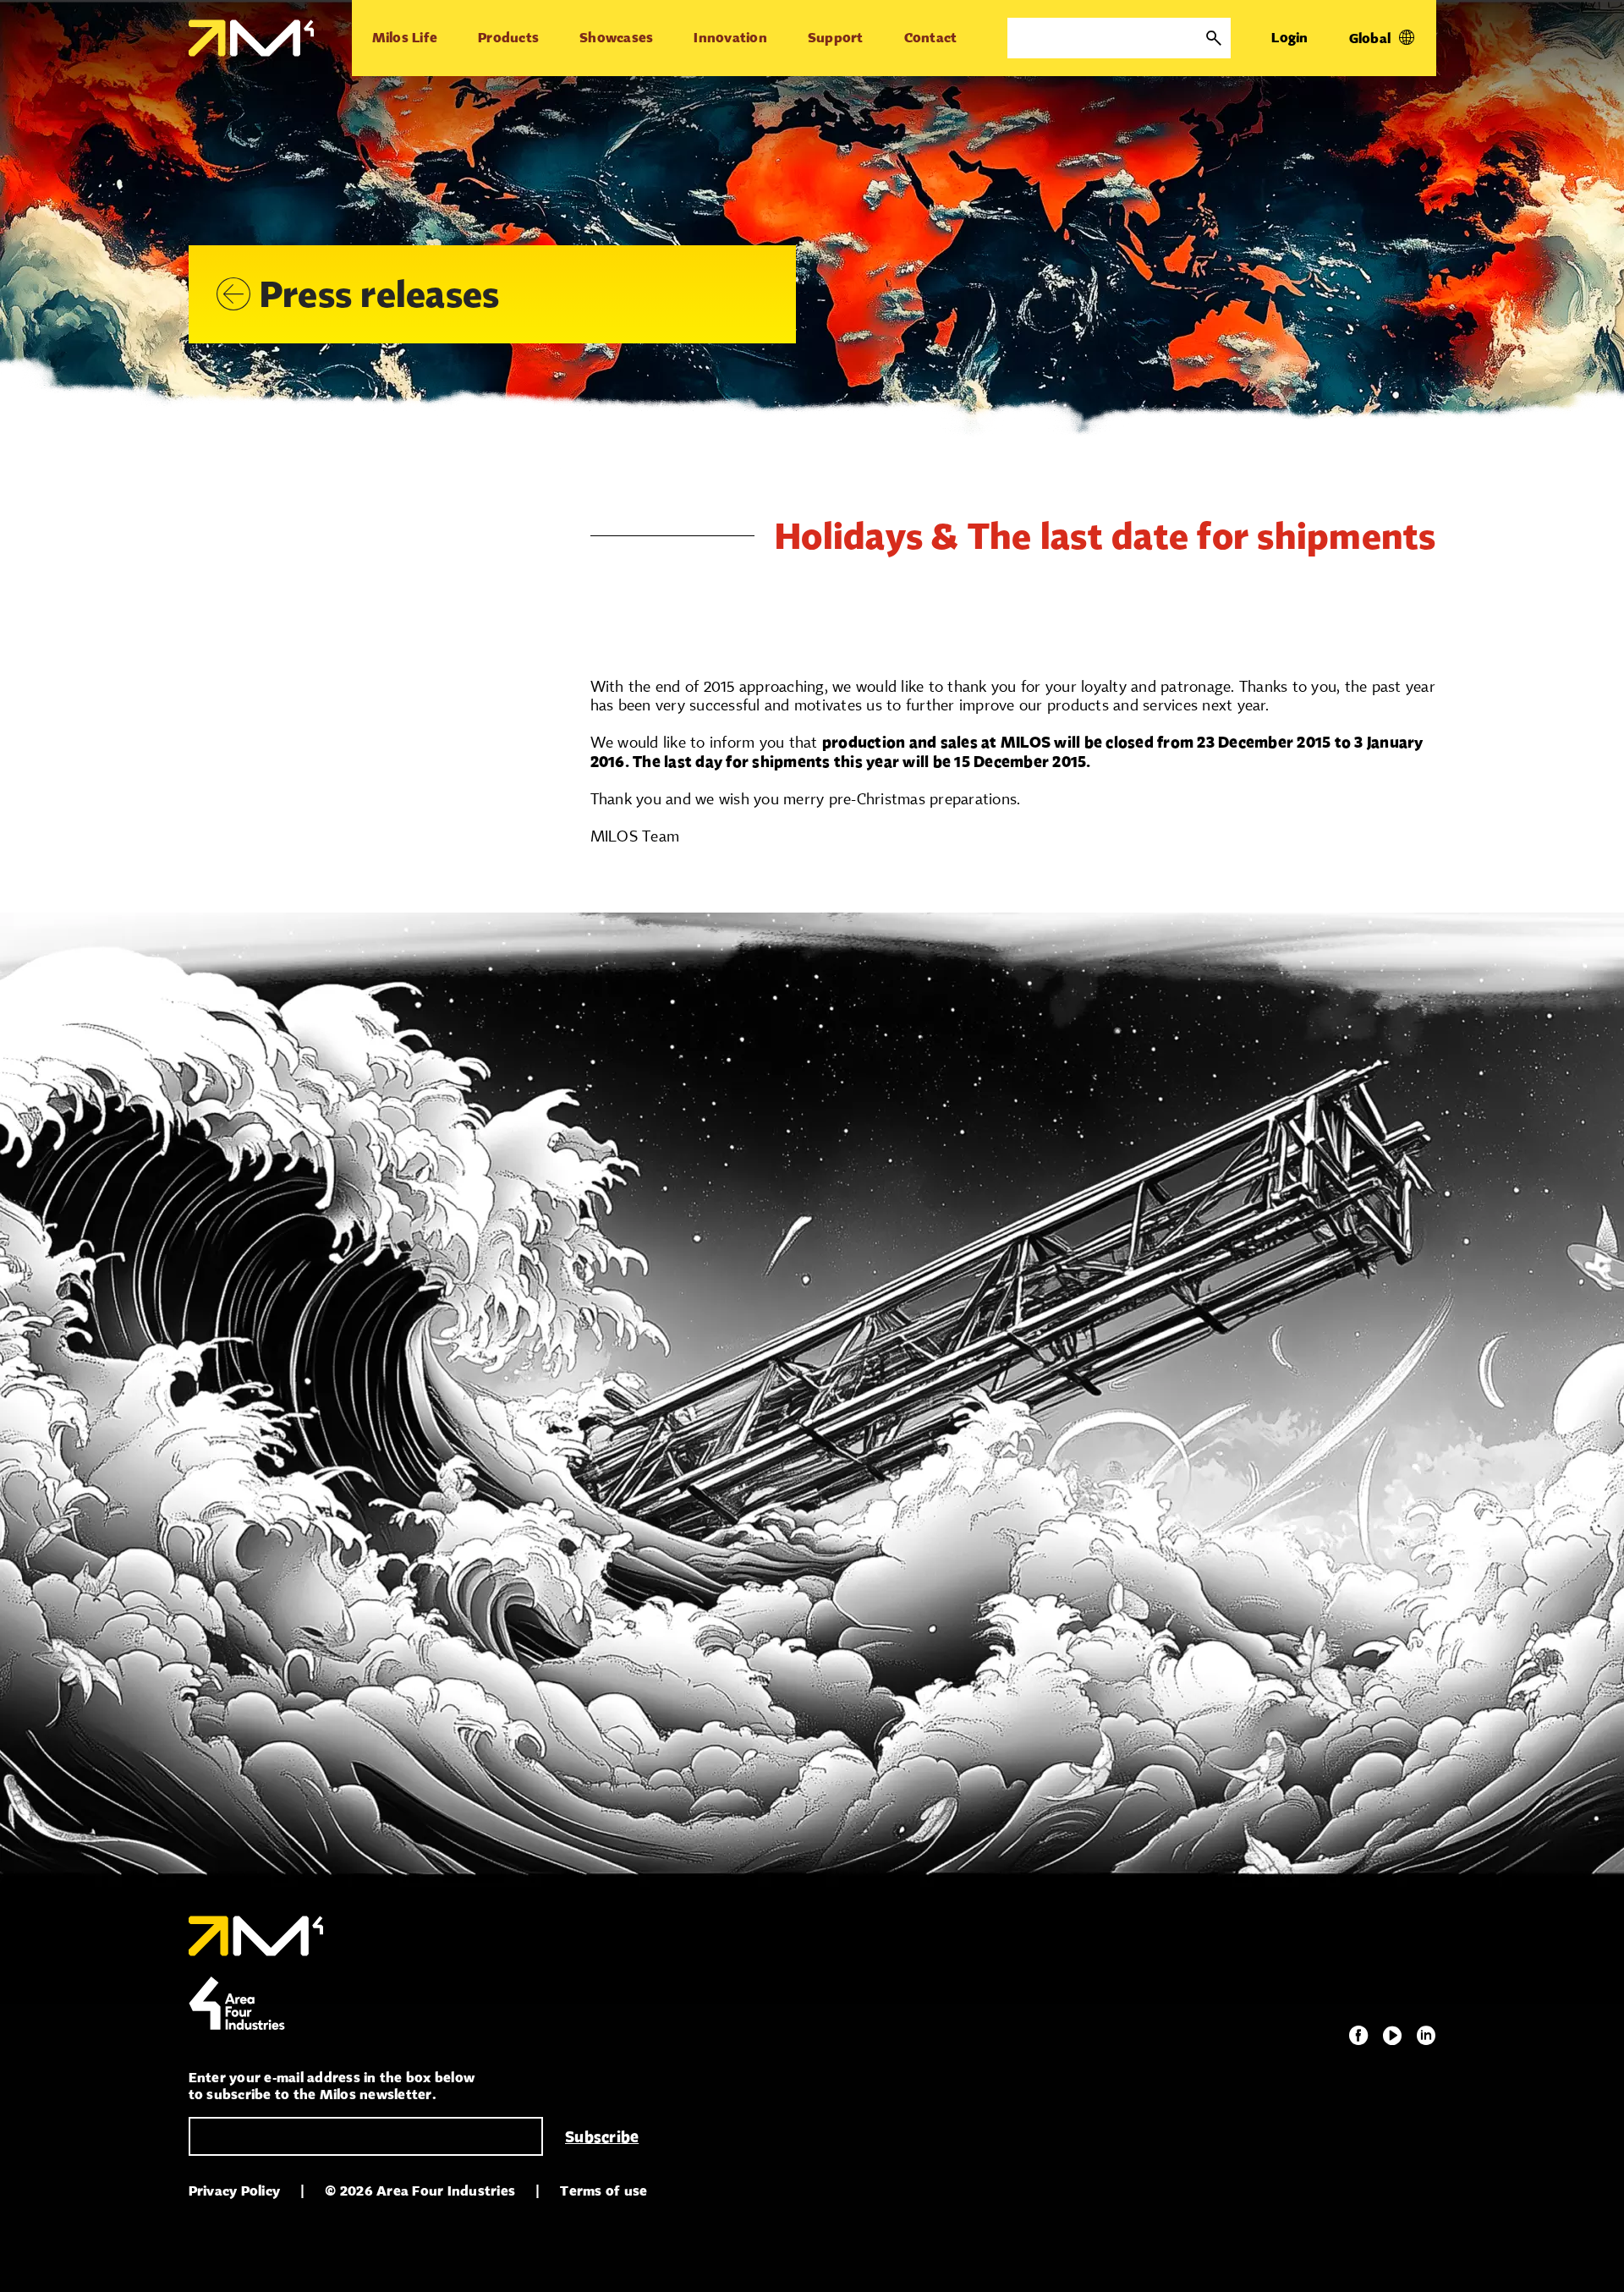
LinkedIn (1426, 2036)
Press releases (380, 294)
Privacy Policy (235, 2191)
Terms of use (604, 2191)
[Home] (251, 38)
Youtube (1392, 2036)
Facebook (1358, 2036)
